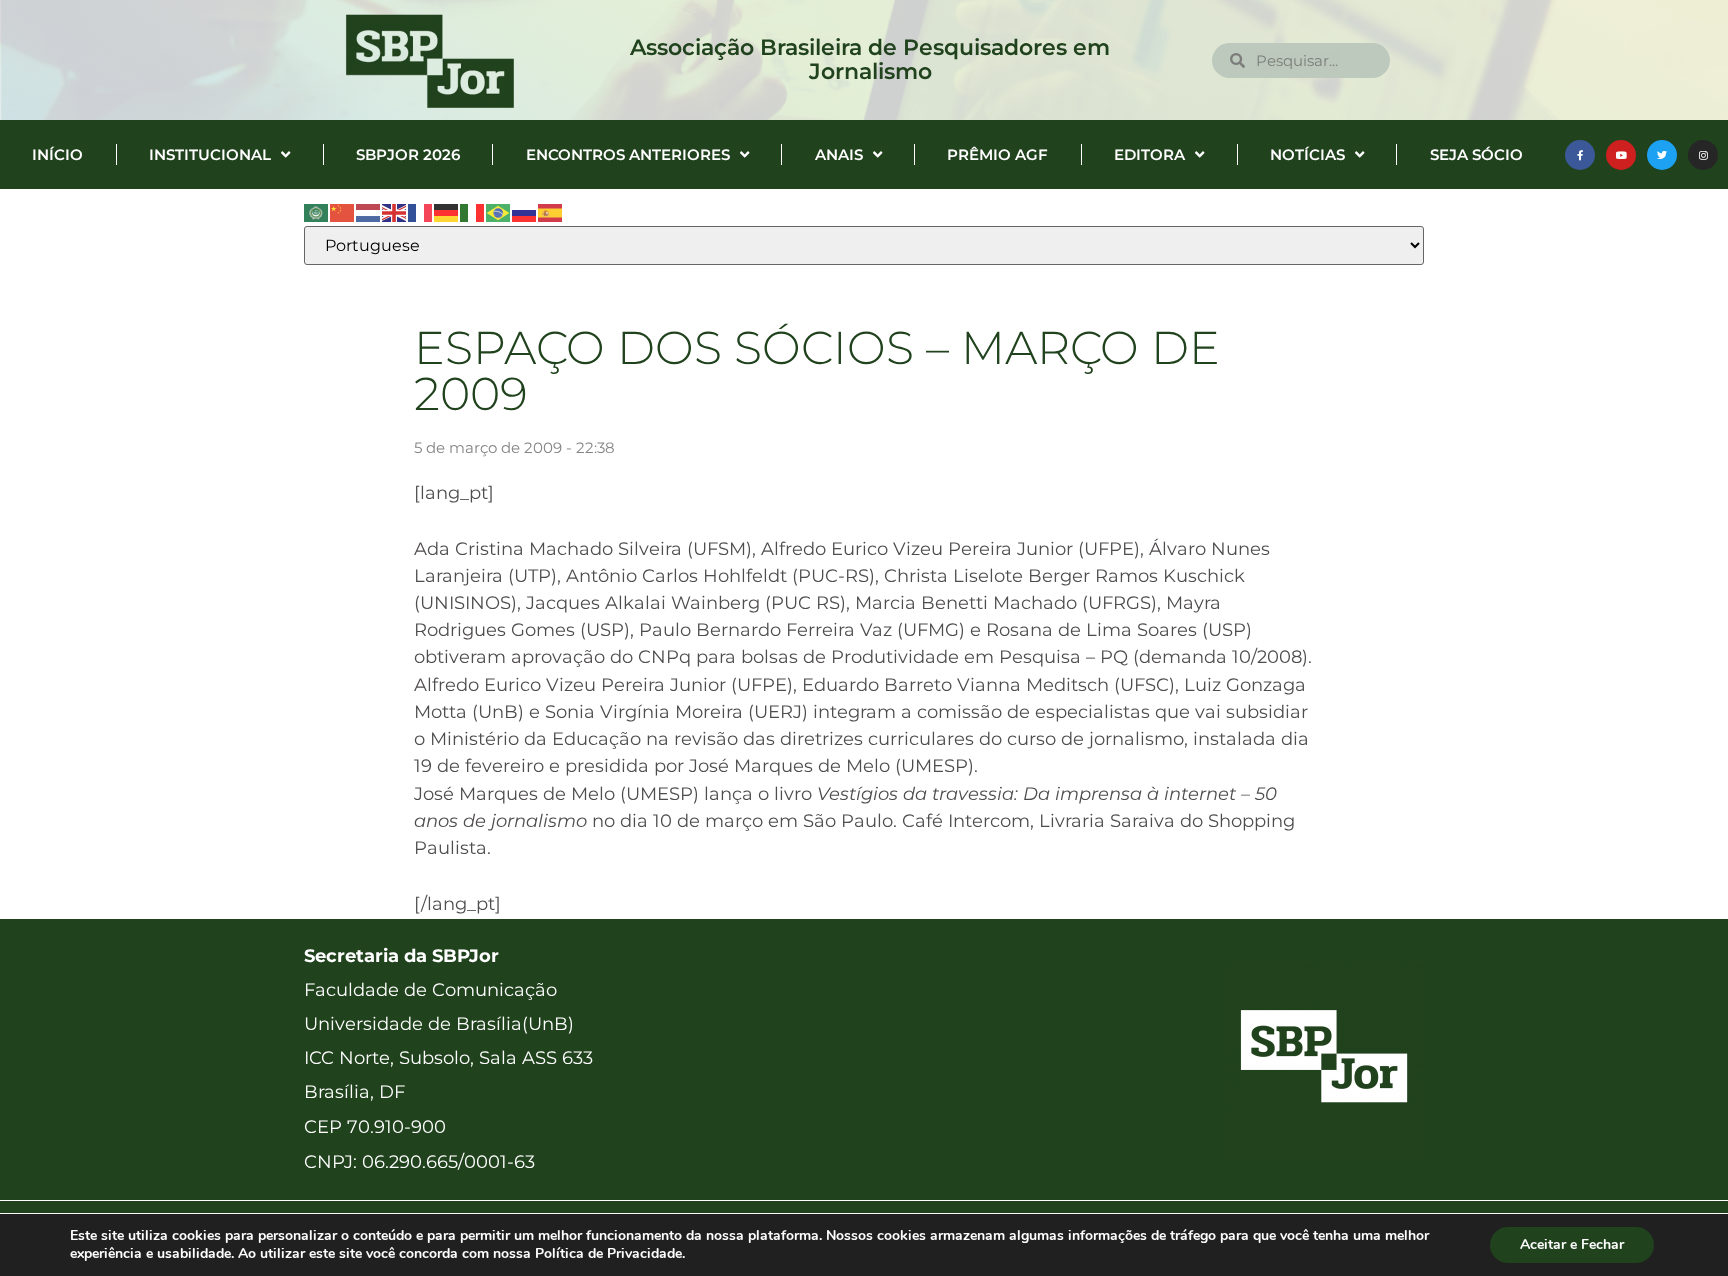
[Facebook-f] (1580, 155)
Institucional (210, 154)
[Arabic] (317, 212)
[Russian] (525, 212)
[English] (395, 212)
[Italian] (473, 212)
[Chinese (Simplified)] (343, 212)
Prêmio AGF (997, 154)
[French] (421, 212)
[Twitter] (1662, 155)
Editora (1149, 154)
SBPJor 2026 (408, 154)
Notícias (1307, 154)
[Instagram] (1703, 155)
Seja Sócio (1476, 154)
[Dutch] (369, 212)
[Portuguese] (499, 212)
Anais (839, 154)
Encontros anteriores (628, 154)
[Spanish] (551, 212)
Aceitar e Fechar (1572, 1244)
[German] (447, 212)
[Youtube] (1621, 155)
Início (57, 154)
